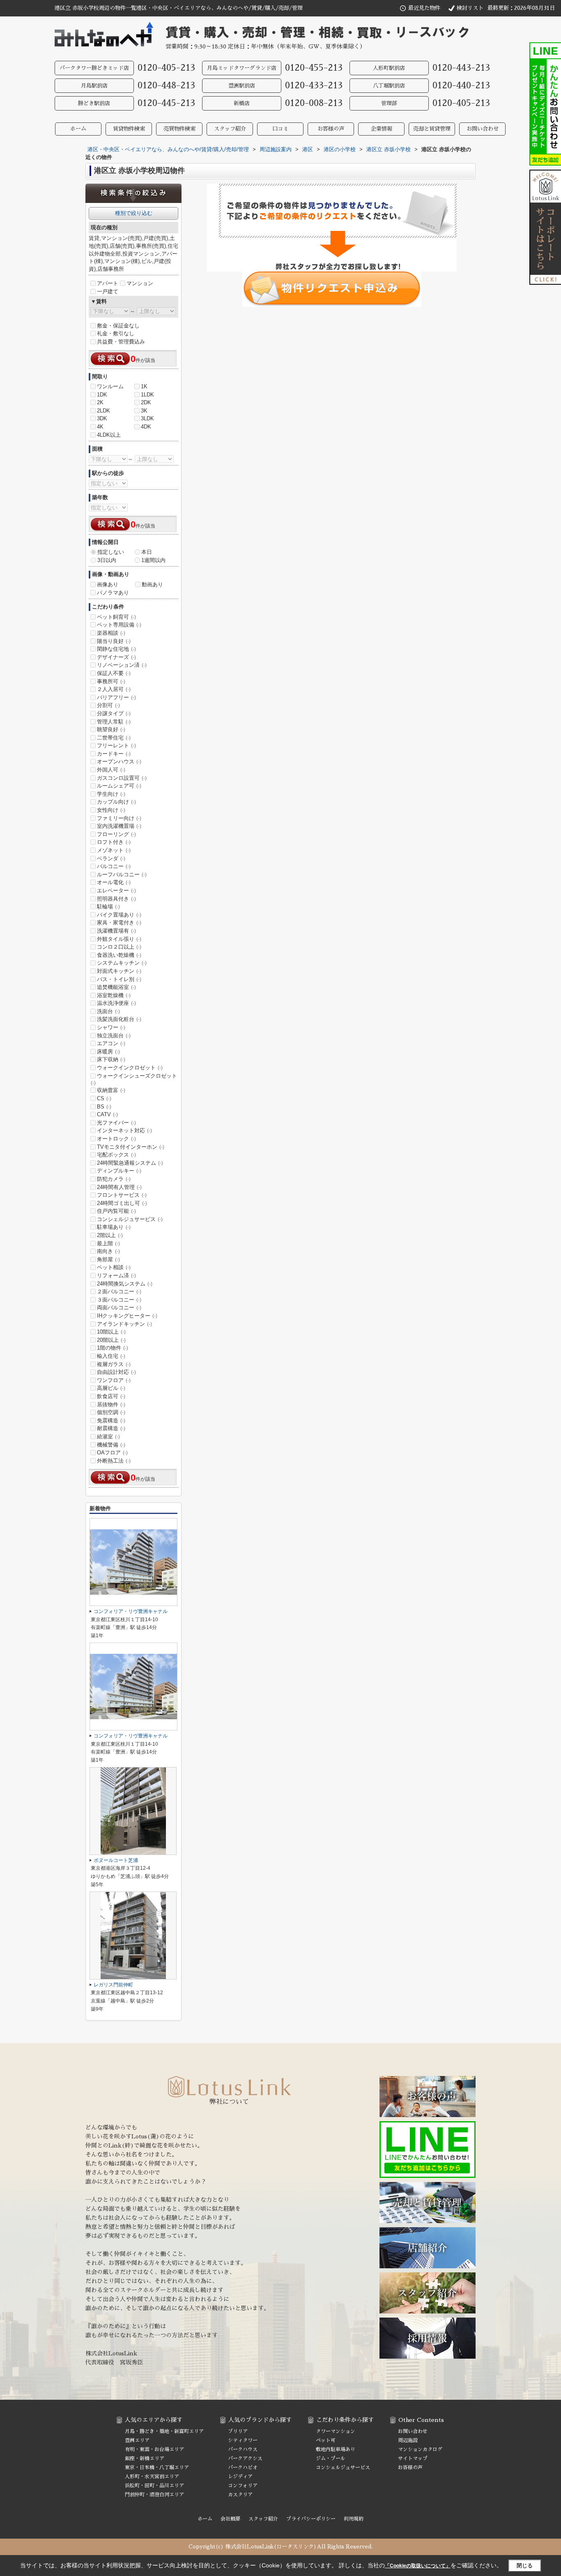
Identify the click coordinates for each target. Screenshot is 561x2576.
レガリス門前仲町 (113, 1985)
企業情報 (382, 129)
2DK (146, 402)
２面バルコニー (119, 1291)
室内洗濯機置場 (119, 826)
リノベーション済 (122, 665)
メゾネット (114, 850)
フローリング (116, 834)
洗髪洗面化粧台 (119, 1019)
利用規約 (354, 2519)
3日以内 (107, 560)
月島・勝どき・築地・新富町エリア (164, 2431)
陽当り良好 (114, 641)
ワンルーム (110, 386)
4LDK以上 (109, 435)
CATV (107, 1114)
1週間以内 (153, 560)
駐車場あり (114, 1227)
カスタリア (240, 2495)
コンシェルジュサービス (130, 1219)
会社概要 (230, 2519)
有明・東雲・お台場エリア (154, 2449)
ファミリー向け (119, 818)
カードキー (114, 754)
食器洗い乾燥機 (119, 955)
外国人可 (111, 770)
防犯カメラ (114, 1179)
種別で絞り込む (134, 213)
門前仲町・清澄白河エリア (154, 2495)
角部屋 (108, 1259)
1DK (102, 395)
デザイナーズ (116, 657)
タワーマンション (336, 2431)
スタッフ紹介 (230, 129)
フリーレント (116, 745)
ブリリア (238, 2431)
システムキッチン (122, 963)
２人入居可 (114, 689)
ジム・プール (331, 2458)
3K (144, 411)
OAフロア (112, 1453)
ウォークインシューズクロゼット (134, 1079)
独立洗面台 (114, 1036)
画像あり (108, 584)
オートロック (116, 1139)
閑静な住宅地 (116, 649)
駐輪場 (108, 907)
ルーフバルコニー (122, 874)
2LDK (103, 411)
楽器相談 (111, 633)
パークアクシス (245, 2458)
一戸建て (108, 291)
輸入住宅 (111, 1356)
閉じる (525, 2566)
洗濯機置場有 (116, 931)
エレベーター (116, 891)
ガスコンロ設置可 (122, 778)
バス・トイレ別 (119, 979)
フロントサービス (122, 1195)
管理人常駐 (114, 722)
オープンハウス (119, 762)
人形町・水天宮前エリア (152, 2477)
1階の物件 (113, 1348)
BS (104, 1107)
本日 (147, 552)
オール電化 (114, 882)
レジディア (240, 2477)
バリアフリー (116, 697)
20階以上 (111, 1340)
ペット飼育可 (116, 617)
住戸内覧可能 (116, 1211)
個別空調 (111, 1412)
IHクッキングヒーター (127, 1316)
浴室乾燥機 (114, 995)
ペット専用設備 (119, 625)
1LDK (147, 395)
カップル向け (116, 802)
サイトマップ (413, 2458)
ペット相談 (114, 1267)
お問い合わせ (483, 129)
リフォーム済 (116, 1275)
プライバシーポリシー (311, 2519)
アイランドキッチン (124, 1324)
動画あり (152, 584)
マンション (140, 283)
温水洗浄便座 (116, 1003)
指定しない (111, 552)
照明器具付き (116, 899)
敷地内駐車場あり (336, 2449)
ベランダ (111, 858)
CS (104, 1098)
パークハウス (243, 2449)
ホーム (78, 129)
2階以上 (110, 1235)
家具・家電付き (119, 923)
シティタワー (243, 2440)
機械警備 (111, 1445)
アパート (108, 283)
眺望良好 (111, 729)
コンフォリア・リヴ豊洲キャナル (131, 1611)
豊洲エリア (137, 2440)
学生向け (111, 794)
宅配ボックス (116, 1155)
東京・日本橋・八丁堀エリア (157, 2468)
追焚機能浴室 (116, 987)
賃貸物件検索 (129, 129)
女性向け (111, 810)
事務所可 (111, 681)
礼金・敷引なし (116, 333)
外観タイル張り (119, 939)
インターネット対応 (124, 1130)
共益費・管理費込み (121, 342)
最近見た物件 (424, 8)
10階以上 (111, 1332)
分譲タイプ (114, 713)
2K (100, 402)
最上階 (108, 1243)
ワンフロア (114, 1380)
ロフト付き (114, 842)
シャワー (111, 1027)
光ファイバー (116, 1123)
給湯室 (108, 1437)
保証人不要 (114, 673)
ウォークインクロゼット (130, 1068)
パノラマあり (113, 593)
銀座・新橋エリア (145, 2458)
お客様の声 (331, 129)
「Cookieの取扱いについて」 (418, 2566)
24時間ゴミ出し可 (122, 1203)
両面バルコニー (119, 1308)
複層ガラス (114, 1364)
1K (144, 386)
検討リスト (470, 8)
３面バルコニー (119, 1300)
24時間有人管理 (119, 1187)
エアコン (111, 1043)
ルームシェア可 (119, 786)
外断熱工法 (114, 1461)
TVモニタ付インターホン (131, 1147)
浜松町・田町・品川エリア (154, 2486)
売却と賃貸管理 (432, 129)
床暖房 (108, 1052)
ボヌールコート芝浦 (116, 1860)
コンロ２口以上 (119, 947)
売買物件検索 (179, 129)
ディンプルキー (119, 1171)
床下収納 (111, 1059)
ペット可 (326, 2440)
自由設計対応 (116, 1372)
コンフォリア (243, 2486)
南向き (108, 1251)
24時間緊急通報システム (130, 1163)
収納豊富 (111, 1090)
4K (100, 427)
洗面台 (108, 1011)
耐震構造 (111, 1428)
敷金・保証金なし (118, 326)
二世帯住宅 (114, 738)
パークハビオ (243, 2468)
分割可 (108, 705)
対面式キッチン (119, 971)
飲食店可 (111, 1396)
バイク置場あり (119, 915)
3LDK (147, 418)
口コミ (280, 129)
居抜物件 (111, 1404)
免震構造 (111, 1420)
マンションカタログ (420, 2449)
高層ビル (111, 1388)
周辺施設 (408, 2440)
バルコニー (114, 866)
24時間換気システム (125, 1284)
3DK (102, 418)
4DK (146, 427)
